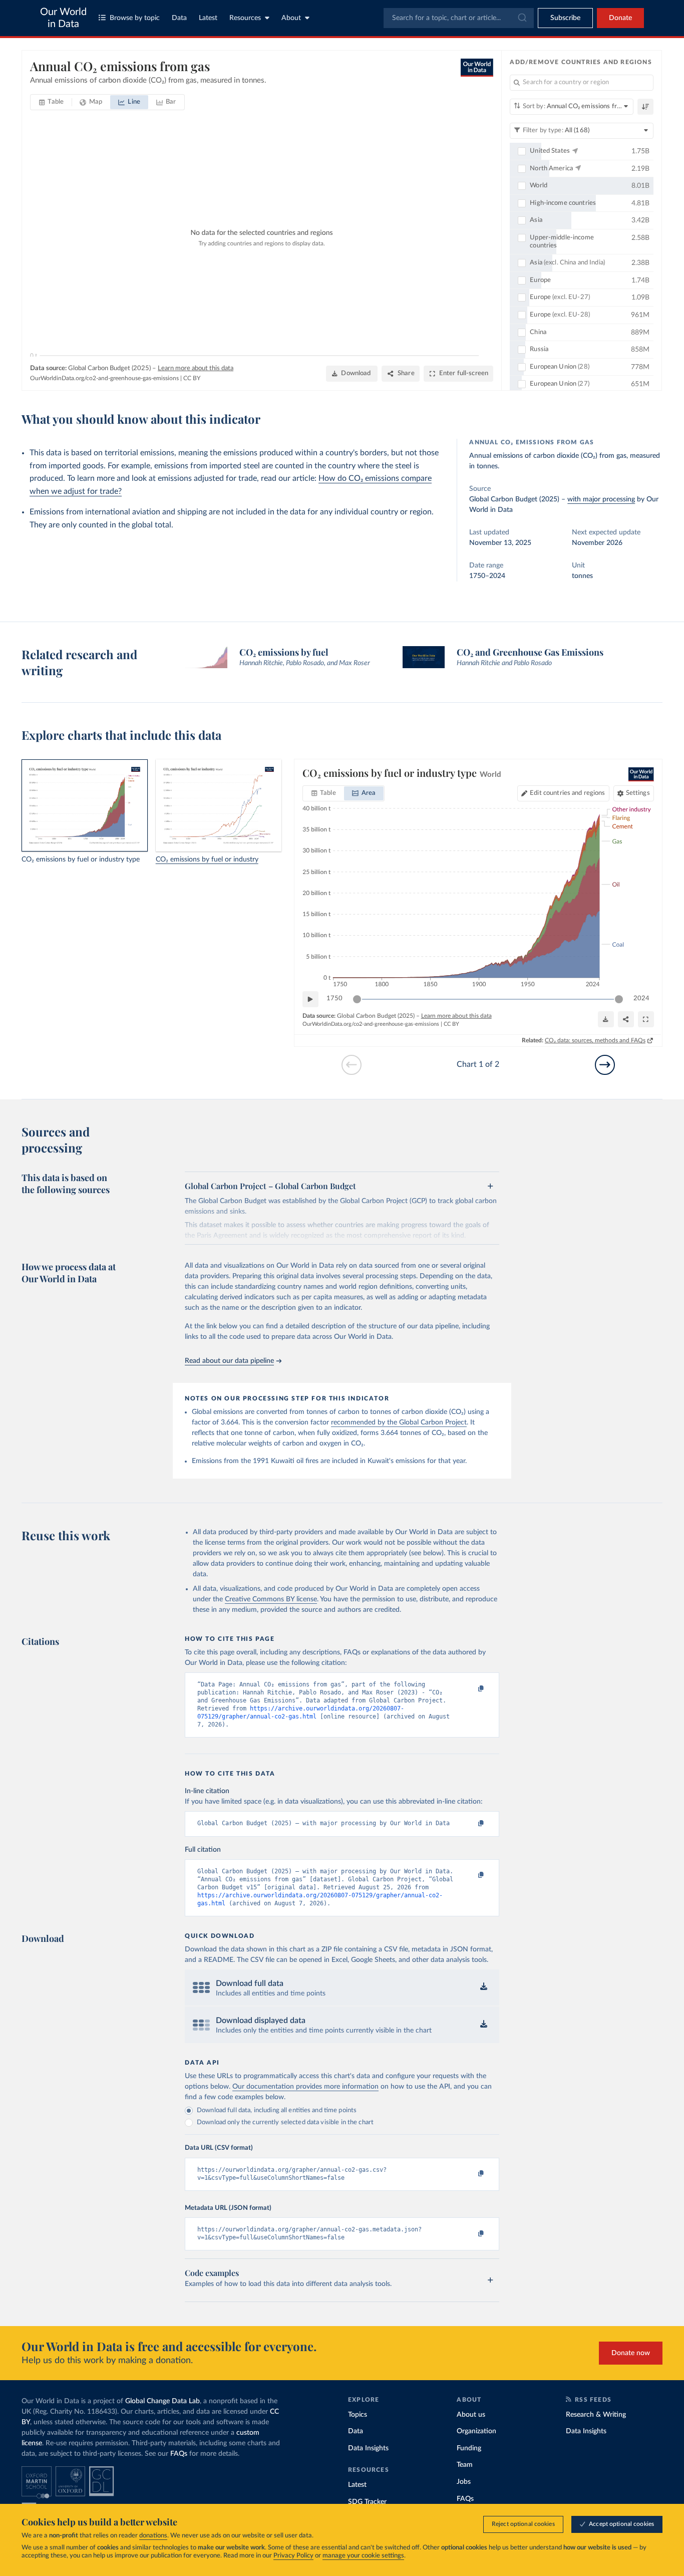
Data (179, 18)
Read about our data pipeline (229, 1361)
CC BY (192, 378)
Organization (476, 2431)
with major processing (601, 499)
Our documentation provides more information (305, 2087)
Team (465, 2465)
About (291, 18)
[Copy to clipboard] (471, 1689)
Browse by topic (135, 18)
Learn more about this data (196, 368)
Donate (620, 18)
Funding (469, 2448)
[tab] (51, 102)
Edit (567, 793)
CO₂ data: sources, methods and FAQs (595, 1040)
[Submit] (522, 18)
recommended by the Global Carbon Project (399, 1422)
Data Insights (368, 2448)
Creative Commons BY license (271, 1599)
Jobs (464, 2482)
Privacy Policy (293, 2556)
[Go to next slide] (605, 1065)
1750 (334, 998)
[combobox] (459, 18)
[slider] (357, 999)
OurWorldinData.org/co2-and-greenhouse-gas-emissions (104, 378)
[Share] (626, 1019)
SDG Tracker (367, 2502)
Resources (245, 18)
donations (153, 2536)
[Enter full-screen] (646, 1019)
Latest (208, 18)
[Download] (606, 1019)
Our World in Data (63, 18)
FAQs (179, 2454)
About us (471, 2415)
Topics (358, 2415)
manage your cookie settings (363, 2556)
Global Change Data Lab (162, 2401)
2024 (641, 998)
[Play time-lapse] (310, 999)
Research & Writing (596, 2415)
